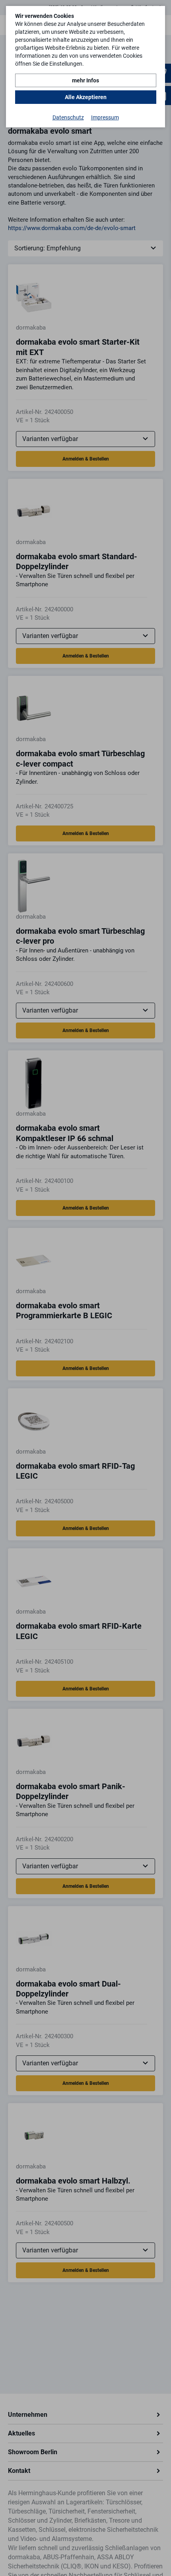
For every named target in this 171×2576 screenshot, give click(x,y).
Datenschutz (68, 117)
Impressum (105, 117)
